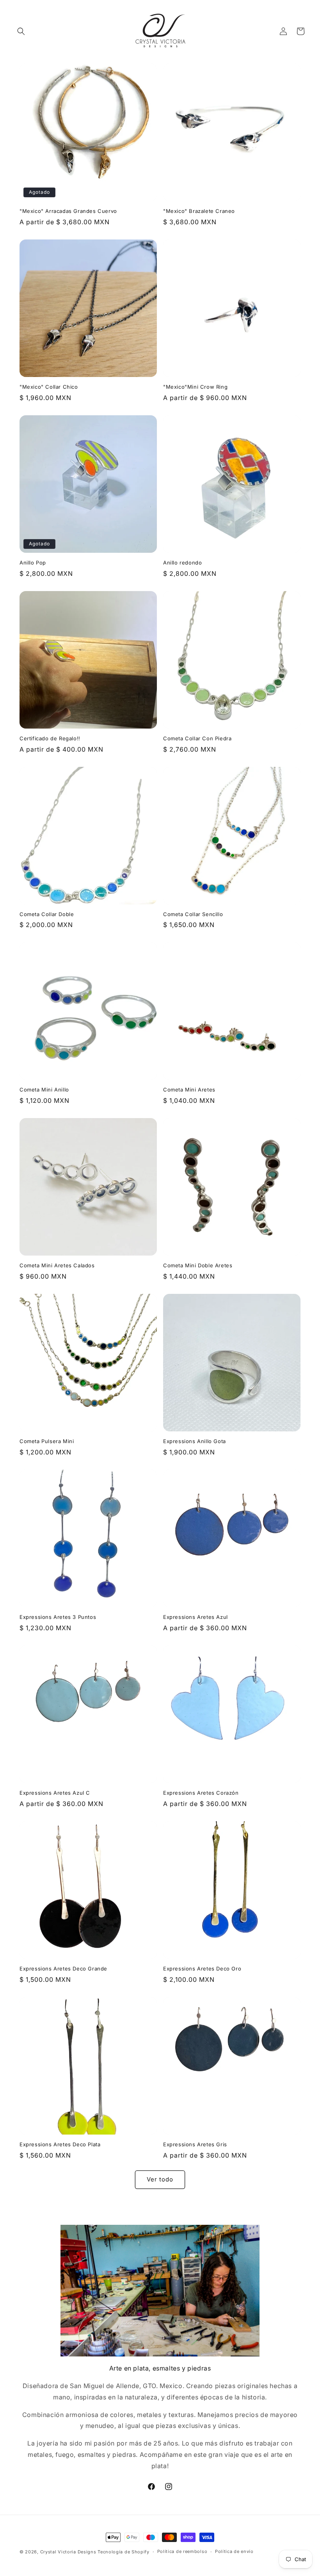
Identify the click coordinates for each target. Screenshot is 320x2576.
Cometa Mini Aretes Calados (57, 1265)
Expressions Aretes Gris (195, 2144)
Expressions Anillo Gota (195, 1441)
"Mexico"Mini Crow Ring (195, 387)
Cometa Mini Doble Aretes (198, 1265)
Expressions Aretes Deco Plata (60, 2144)
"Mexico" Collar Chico (49, 387)
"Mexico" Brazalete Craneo (199, 211)
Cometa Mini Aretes (189, 1090)
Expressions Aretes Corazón (201, 1793)
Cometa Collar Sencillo (193, 914)
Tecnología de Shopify (124, 2552)
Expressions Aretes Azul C (55, 1793)
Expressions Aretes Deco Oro (202, 1969)
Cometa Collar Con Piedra (197, 738)
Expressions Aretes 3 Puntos (58, 1617)
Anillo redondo (182, 563)
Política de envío (234, 2551)
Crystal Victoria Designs (68, 2552)
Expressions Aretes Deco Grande (63, 1969)
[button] (21, 31)
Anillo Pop (33, 563)
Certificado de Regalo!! (50, 738)
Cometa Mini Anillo (44, 1090)
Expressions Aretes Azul (196, 1617)
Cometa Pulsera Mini (47, 1441)
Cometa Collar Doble (47, 914)
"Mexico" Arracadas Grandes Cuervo (68, 211)
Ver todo (160, 2179)
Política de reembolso (182, 2551)
